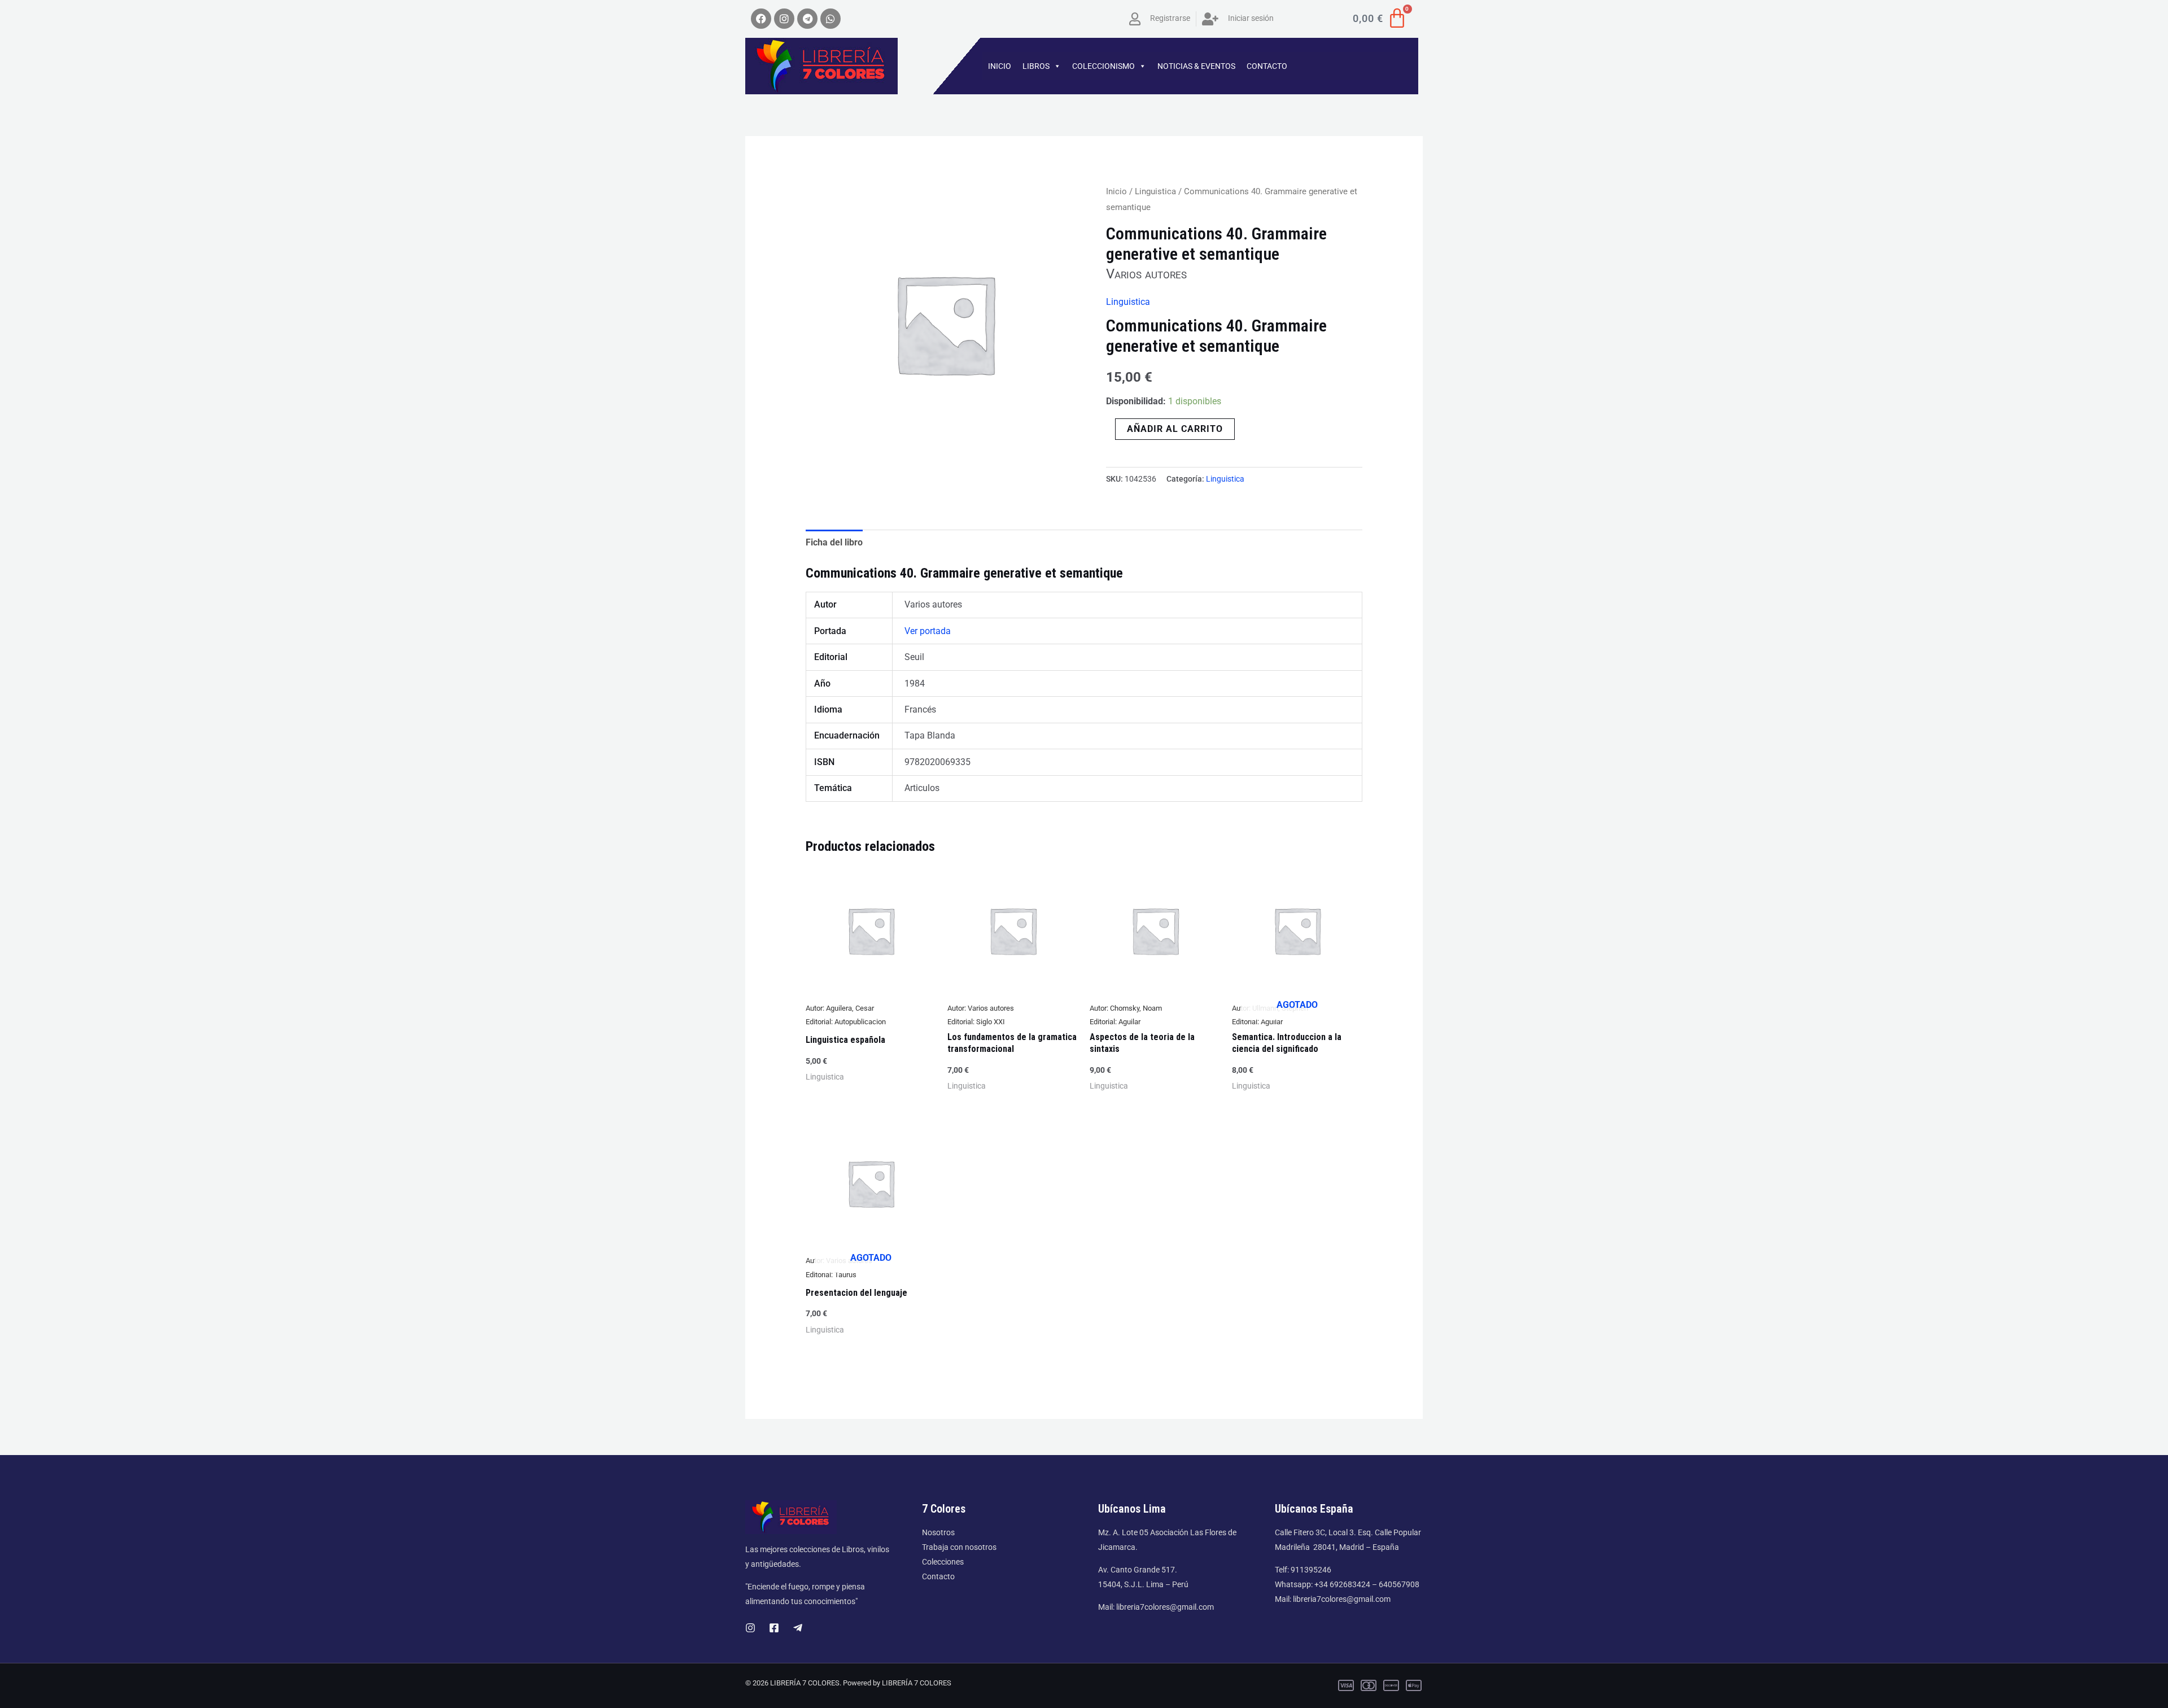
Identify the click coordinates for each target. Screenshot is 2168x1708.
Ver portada (928, 631)
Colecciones (943, 1562)
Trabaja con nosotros (959, 1547)
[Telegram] (798, 1628)
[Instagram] (750, 1628)
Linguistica (1155, 191)
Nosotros (938, 1532)
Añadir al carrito (1175, 429)
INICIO (1000, 66)
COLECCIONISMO (1103, 66)
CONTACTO (1267, 66)
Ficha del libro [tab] (834, 542)
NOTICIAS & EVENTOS (1196, 66)
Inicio (1116, 191)
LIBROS (1036, 66)
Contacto (938, 1576)
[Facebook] (774, 1628)
